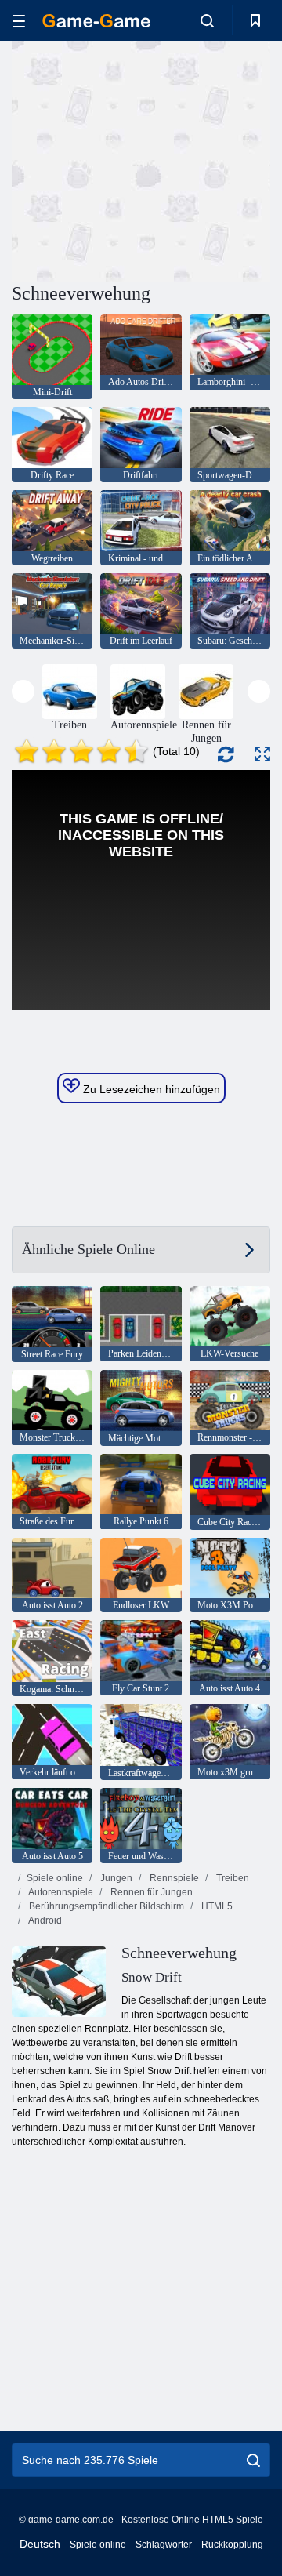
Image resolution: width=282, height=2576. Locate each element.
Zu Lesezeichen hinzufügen (150, 1089)
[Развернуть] (262, 754)
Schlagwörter (164, 2545)
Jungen (115, 1878)
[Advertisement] (212, 160)
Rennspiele (173, 1878)
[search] (253, 2460)
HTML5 (216, 1906)
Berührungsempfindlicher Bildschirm (105, 1906)
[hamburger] (19, 21)
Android (44, 1920)
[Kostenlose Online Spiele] (96, 21)
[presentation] (23, 691)
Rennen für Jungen (150, 1892)
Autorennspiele (60, 1892)
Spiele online (55, 1878)
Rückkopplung (232, 2545)
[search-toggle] (207, 20)
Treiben (231, 1878)
